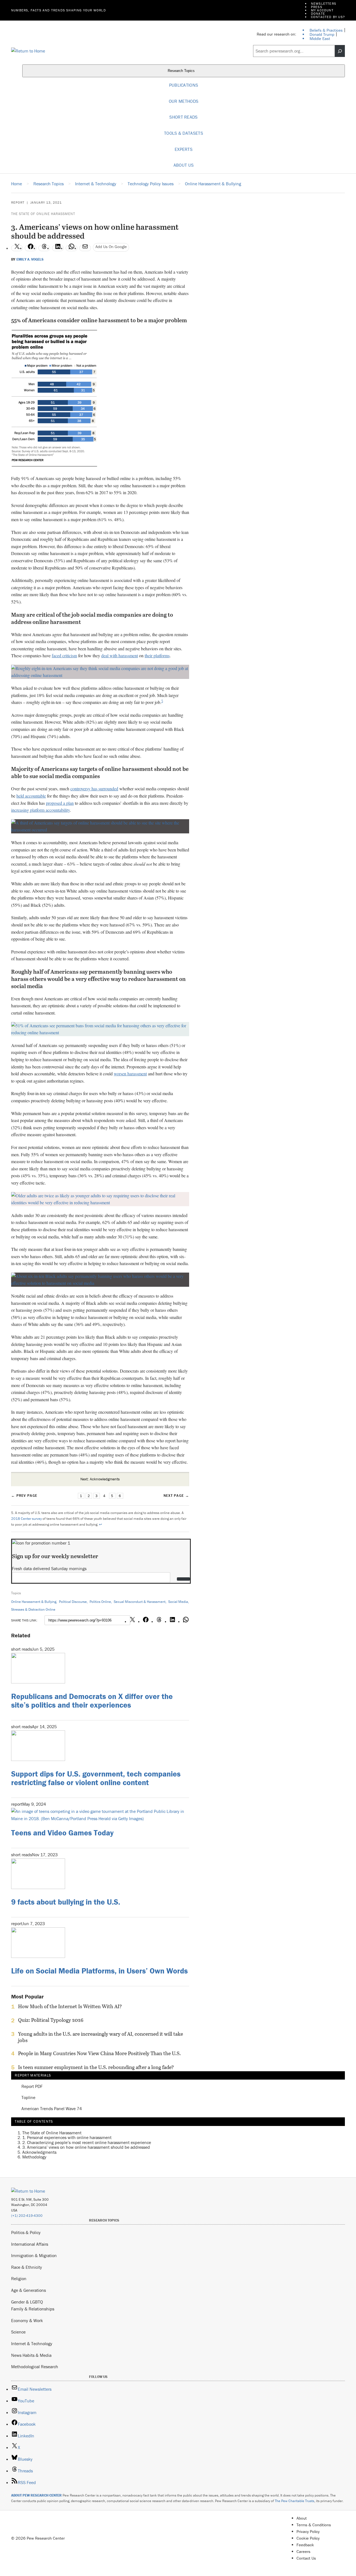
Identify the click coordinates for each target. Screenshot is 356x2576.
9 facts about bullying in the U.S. (66, 1902)
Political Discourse (73, 1602)
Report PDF (32, 2087)
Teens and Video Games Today (62, 1833)
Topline (28, 2098)
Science (18, 2332)
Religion (19, 2278)
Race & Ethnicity (27, 2267)
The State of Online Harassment (43, 214)
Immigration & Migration (34, 2255)
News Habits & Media (31, 2355)
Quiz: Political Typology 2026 (51, 2020)
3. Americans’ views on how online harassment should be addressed (86, 2147)
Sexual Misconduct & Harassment (140, 1602)
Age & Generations (29, 2290)
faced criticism (64, 655)
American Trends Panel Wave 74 (52, 2109)
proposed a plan (60, 803)
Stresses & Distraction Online (33, 1609)
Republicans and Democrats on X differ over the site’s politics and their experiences (92, 1701)
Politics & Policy (26, 2232)
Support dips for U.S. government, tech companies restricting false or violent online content (96, 1778)
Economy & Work (27, 2320)
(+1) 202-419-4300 (27, 2216)
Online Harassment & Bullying (34, 1602)
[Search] (340, 51)
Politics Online (100, 1602)
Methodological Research (35, 2367)
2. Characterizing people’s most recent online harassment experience (87, 2142)
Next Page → (176, 1496)
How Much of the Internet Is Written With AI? (70, 2007)
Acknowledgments (39, 2152)
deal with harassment (120, 655)
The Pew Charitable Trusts (295, 2501)
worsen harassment (130, 1074)
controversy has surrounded (94, 789)
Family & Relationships (33, 2309)
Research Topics (182, 71)
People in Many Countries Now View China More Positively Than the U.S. (99, 2053)
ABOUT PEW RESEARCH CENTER (36, 2495)
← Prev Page (24, 1496)
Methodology (34, 2157)
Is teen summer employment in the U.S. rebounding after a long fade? (96, 2067)
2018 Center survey (26, 1519)
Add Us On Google (111, 247)
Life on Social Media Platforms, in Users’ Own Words (99, 1971)
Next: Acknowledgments (100, 1479)
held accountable (31, 796)
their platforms (157, 655)
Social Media (178, 1602)
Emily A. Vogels (30, 259)
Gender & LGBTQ (27, 2302)
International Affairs (30, 2244)
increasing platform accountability (40, 810)
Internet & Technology (32, 2343)
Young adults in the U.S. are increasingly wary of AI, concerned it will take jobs (101, 2037)
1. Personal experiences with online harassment (67, 2137)
